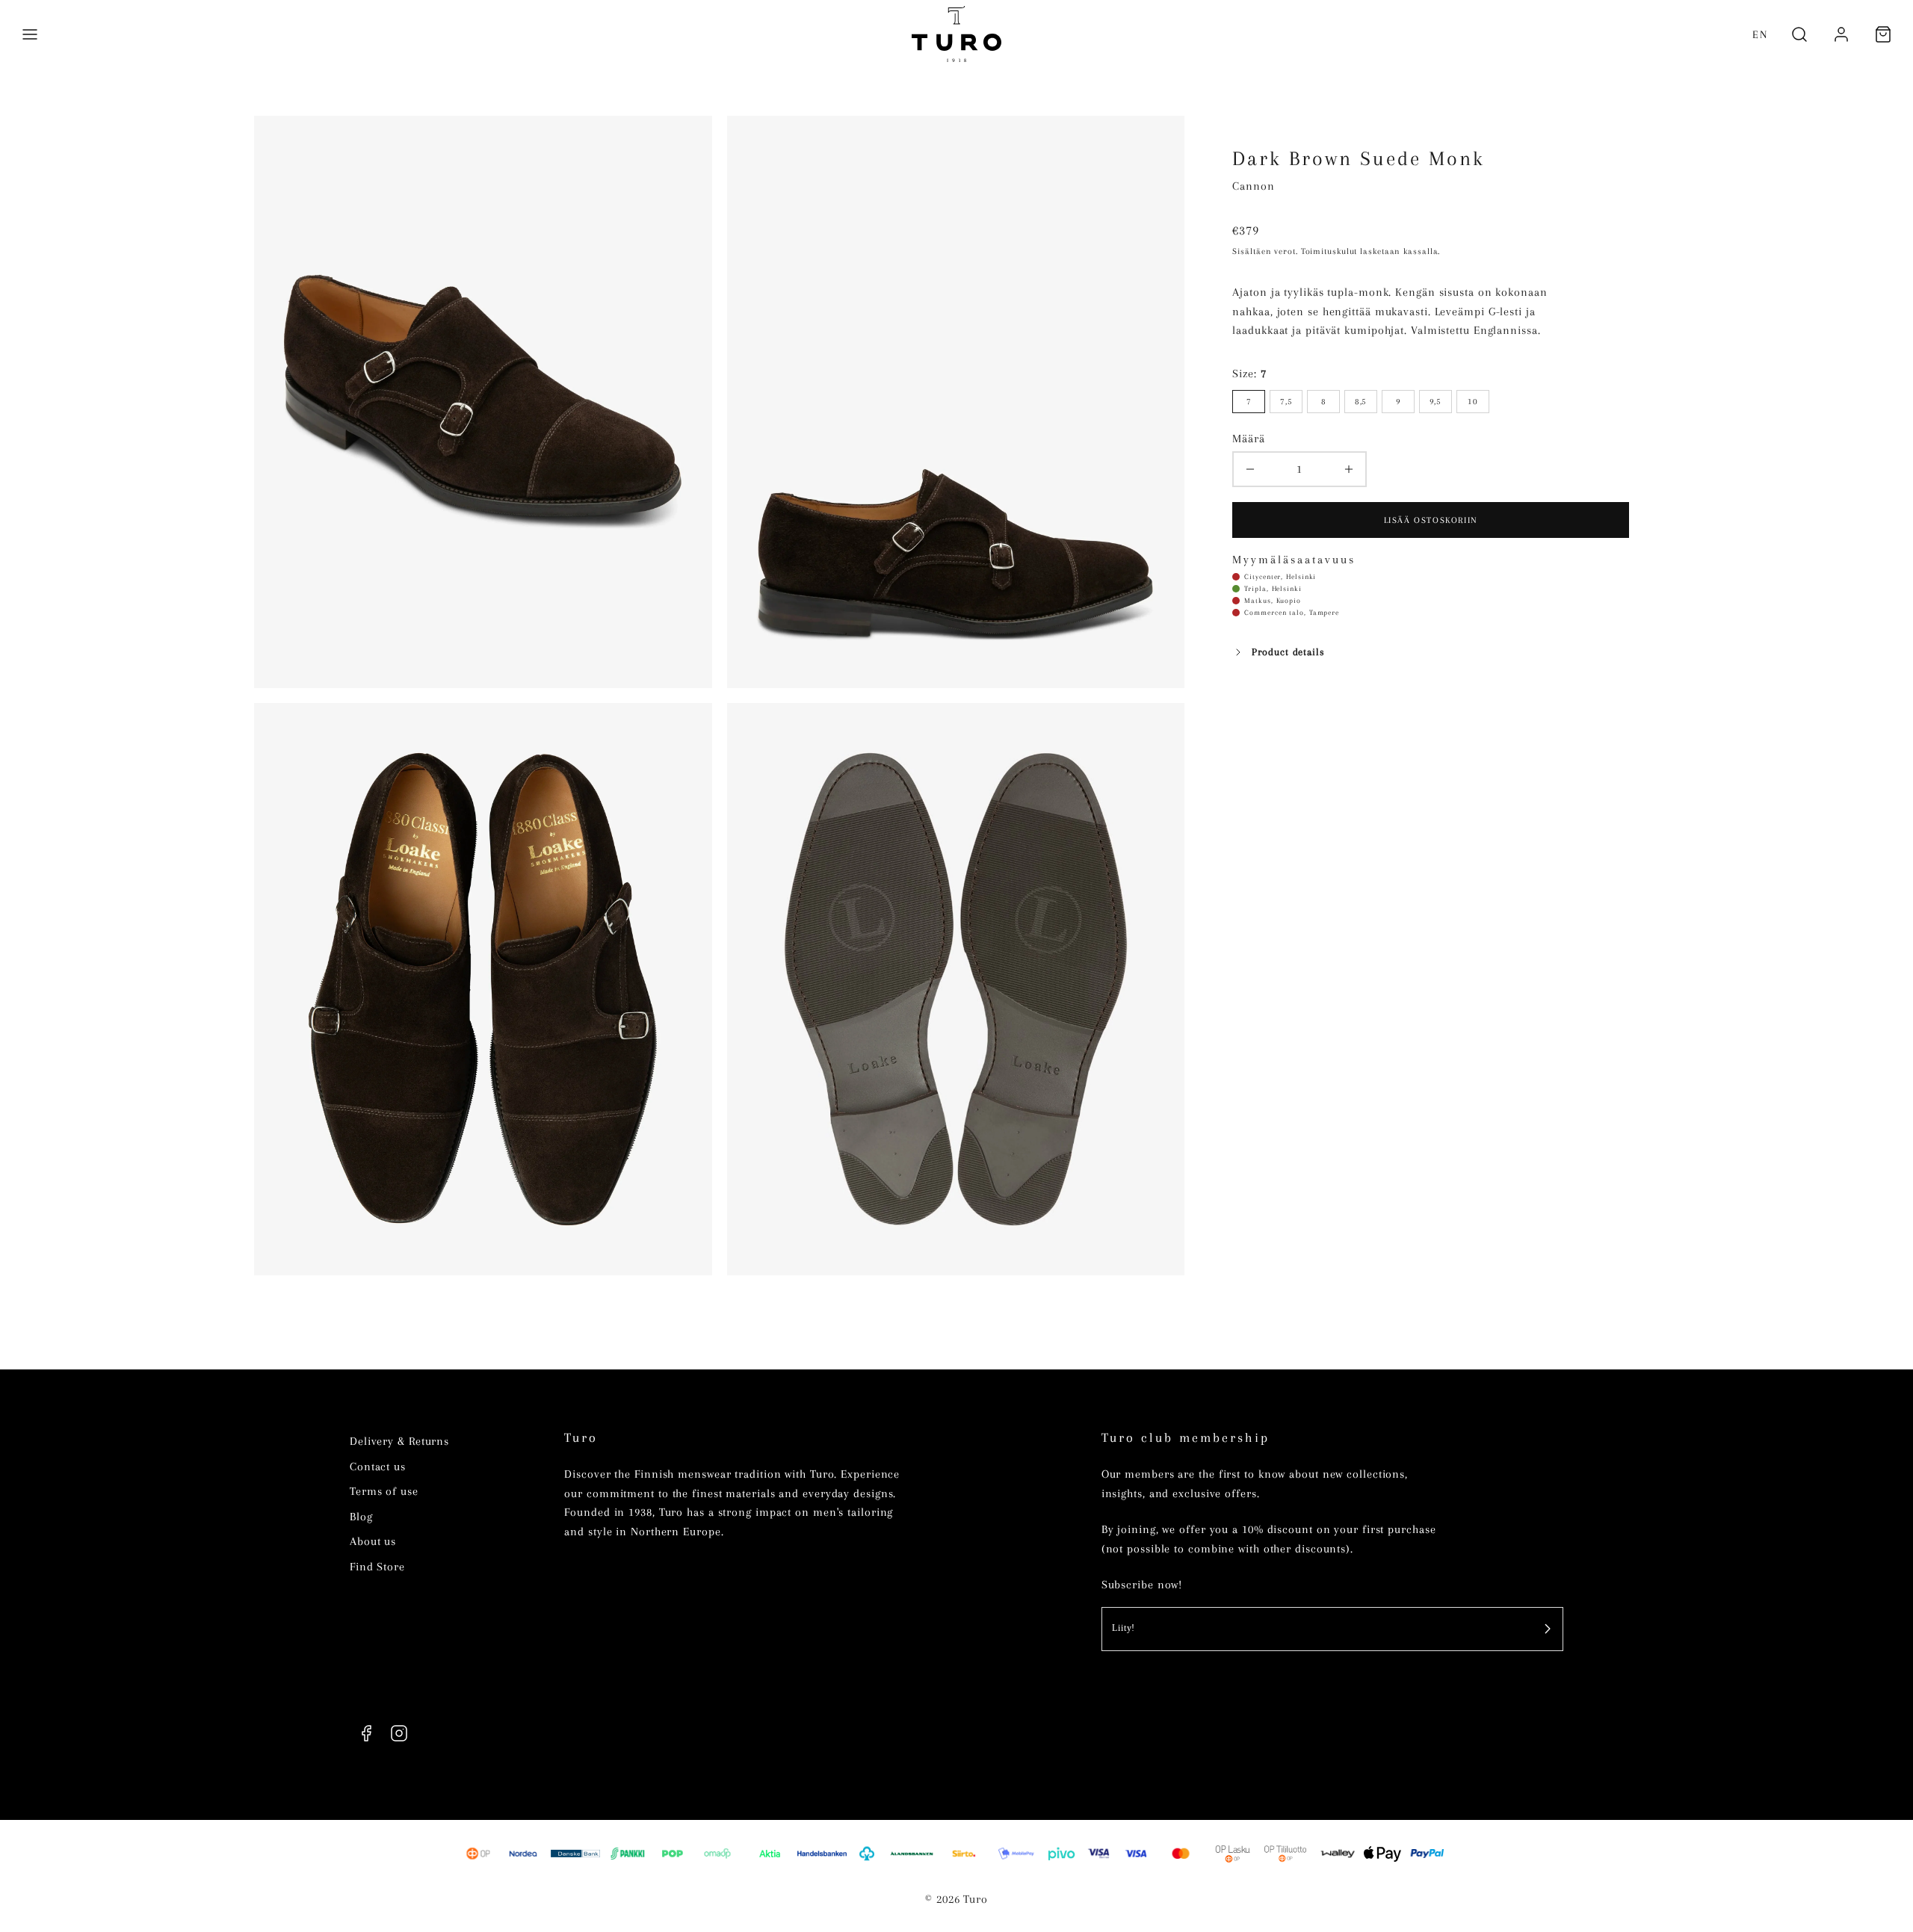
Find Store (377, 1567)
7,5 (1286, 401)
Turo (581, 1438)
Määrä (1249, 439)
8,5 (1361, 401)
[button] (30, 34)
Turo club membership (1186, 1438)
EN (1760, 34)
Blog (361, 1517)
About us (373, 1541)
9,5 (1436, 401)
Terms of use (384, 1491)
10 (1473, 401)
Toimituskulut (1329, 251)
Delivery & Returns (399, 1441)
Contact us (378, 1467)
